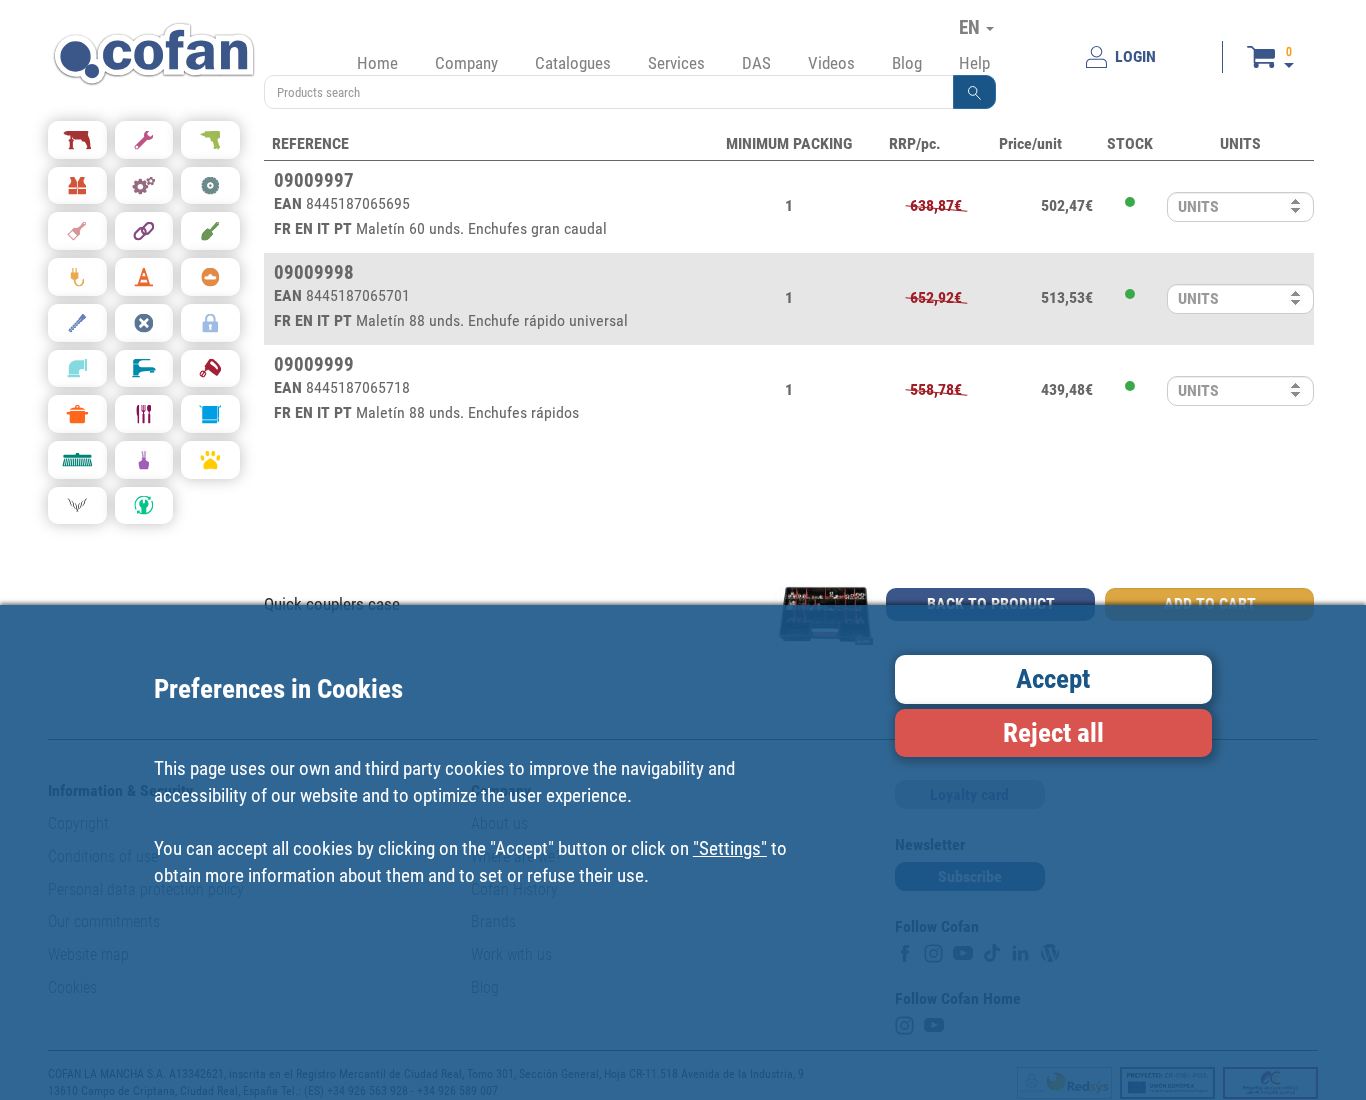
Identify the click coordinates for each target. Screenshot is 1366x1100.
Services (676, 63)
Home (377, 63)
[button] (975, 92)
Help (974, 63)
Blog (907, 63)
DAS (756, 63)
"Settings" (730, 847)
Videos (831, 63)
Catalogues (573, 63)
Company (466, 63)
